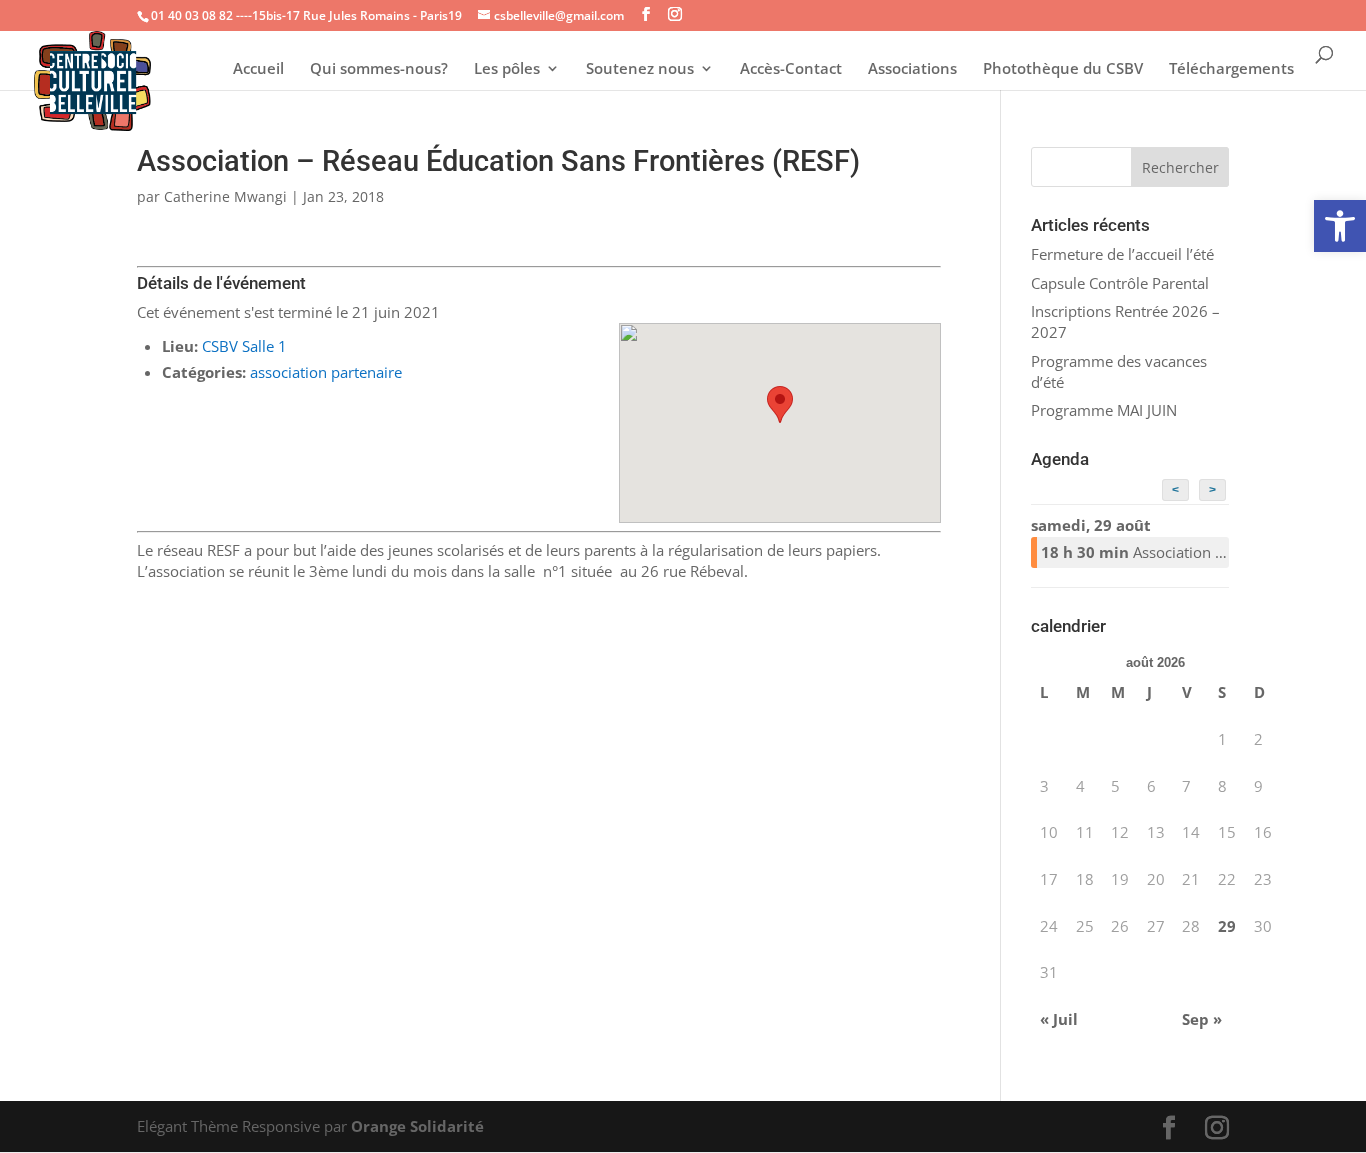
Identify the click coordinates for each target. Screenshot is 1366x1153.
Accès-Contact (791, 69)
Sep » (1202, 1019)
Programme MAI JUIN (1104, 410)
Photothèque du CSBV (1063, 69)
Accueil (258, 69)
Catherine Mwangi (225, 196)
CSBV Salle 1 (244, 346)
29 (1227, 926)
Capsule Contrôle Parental (1120, 283)
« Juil (1059, 1019)
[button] (1340, 226)
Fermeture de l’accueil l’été (1122, 254)
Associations (912, 69)
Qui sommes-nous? (379, 69)
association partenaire (326, 372)
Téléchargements (1231, 69)
